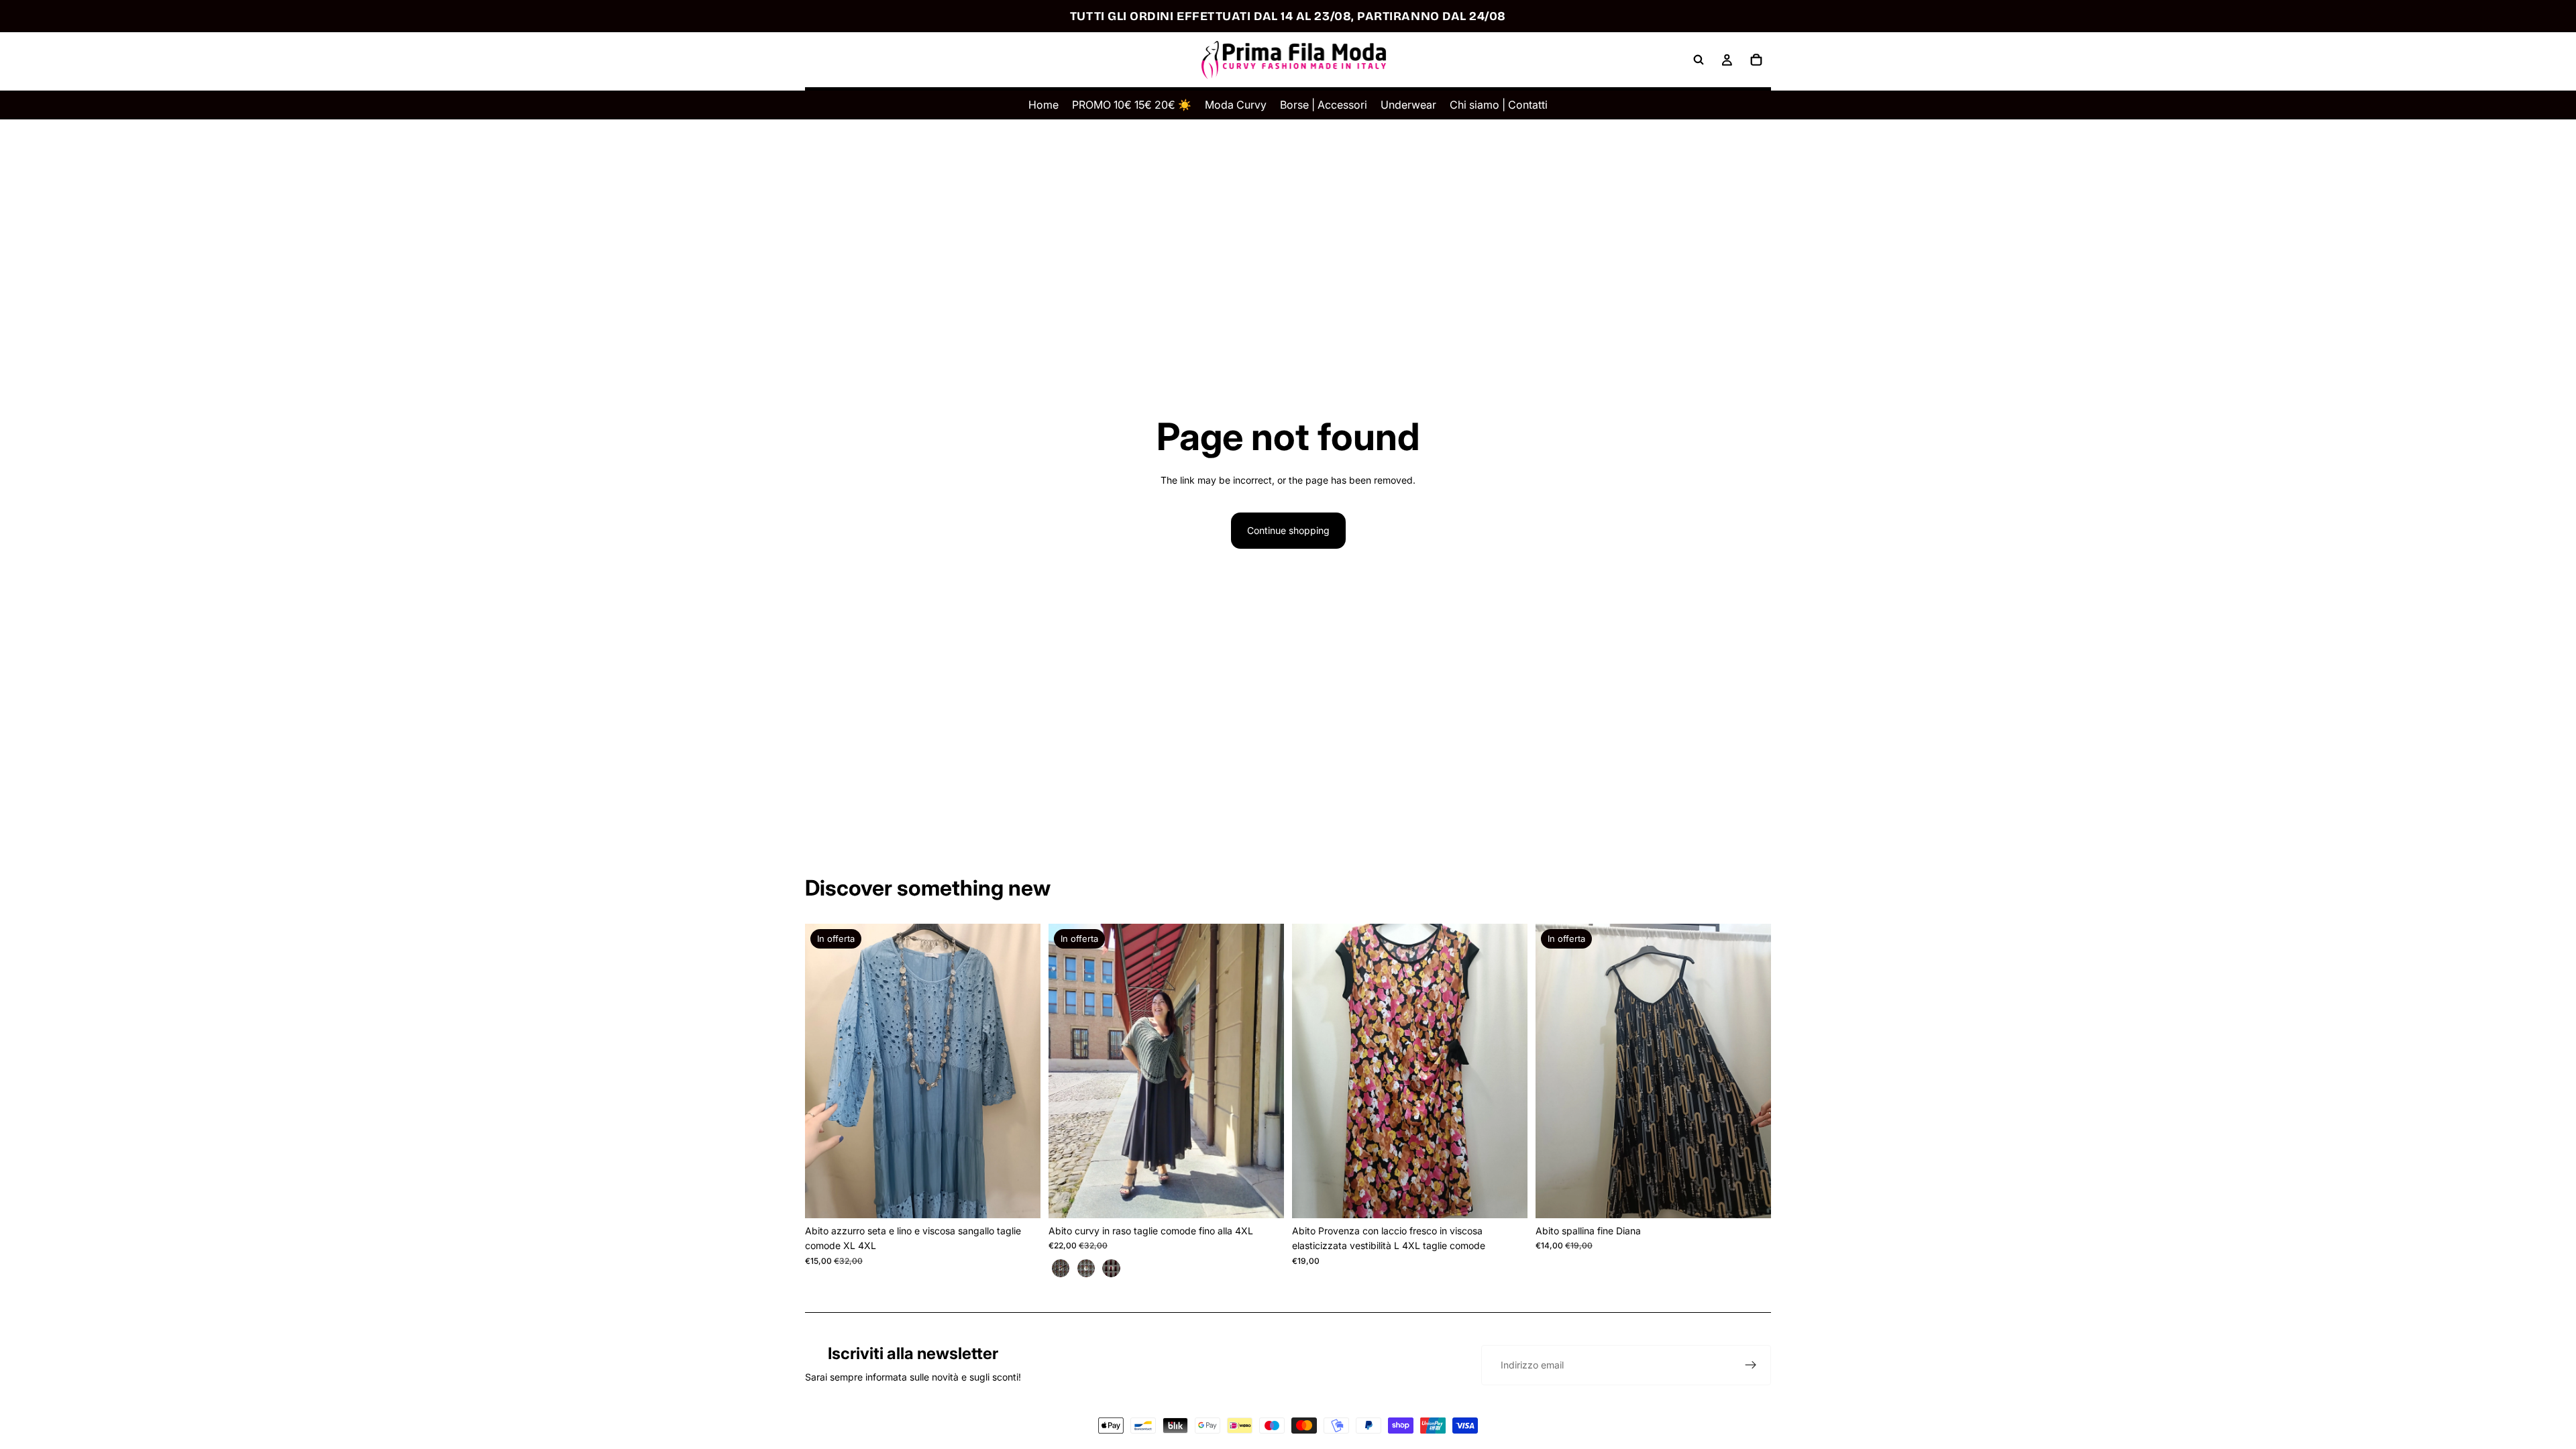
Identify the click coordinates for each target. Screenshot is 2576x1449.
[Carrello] (1756, 60)
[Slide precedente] (825, 1071)
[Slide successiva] (1020, 1071)
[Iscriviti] (1751, 1365)
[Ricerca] (1699, 60)
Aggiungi (1031, 1197)
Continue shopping (1288, 530)
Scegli (1275, 1197)
